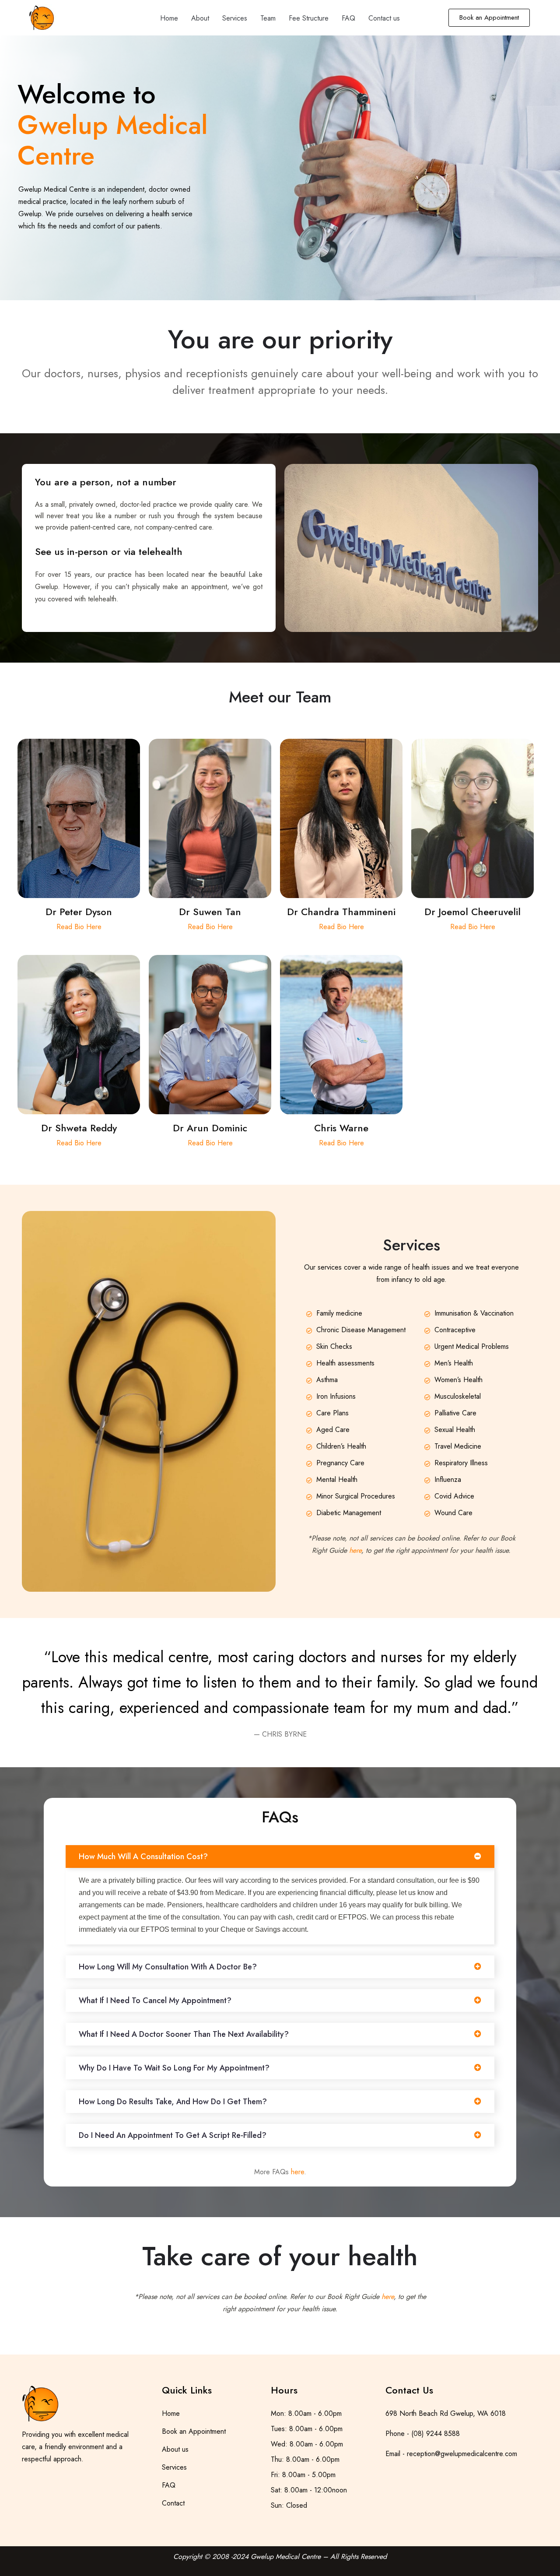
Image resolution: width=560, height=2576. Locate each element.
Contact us (384, 18)
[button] (280, 1857)
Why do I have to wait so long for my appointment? (174, 2068)
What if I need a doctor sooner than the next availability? (184, 2034)
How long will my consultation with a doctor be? (168, 1967)
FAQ (348, 18)
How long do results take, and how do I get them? (173, 2102)
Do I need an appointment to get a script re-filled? (173, 2135)
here (297, 2172)
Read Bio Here (79, 927)
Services (235, 18)
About (200, 18)
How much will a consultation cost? (143, 1857)
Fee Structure (309, 18)
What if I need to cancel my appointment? (155, 2000)
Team (268, 18)
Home (169, 18)
